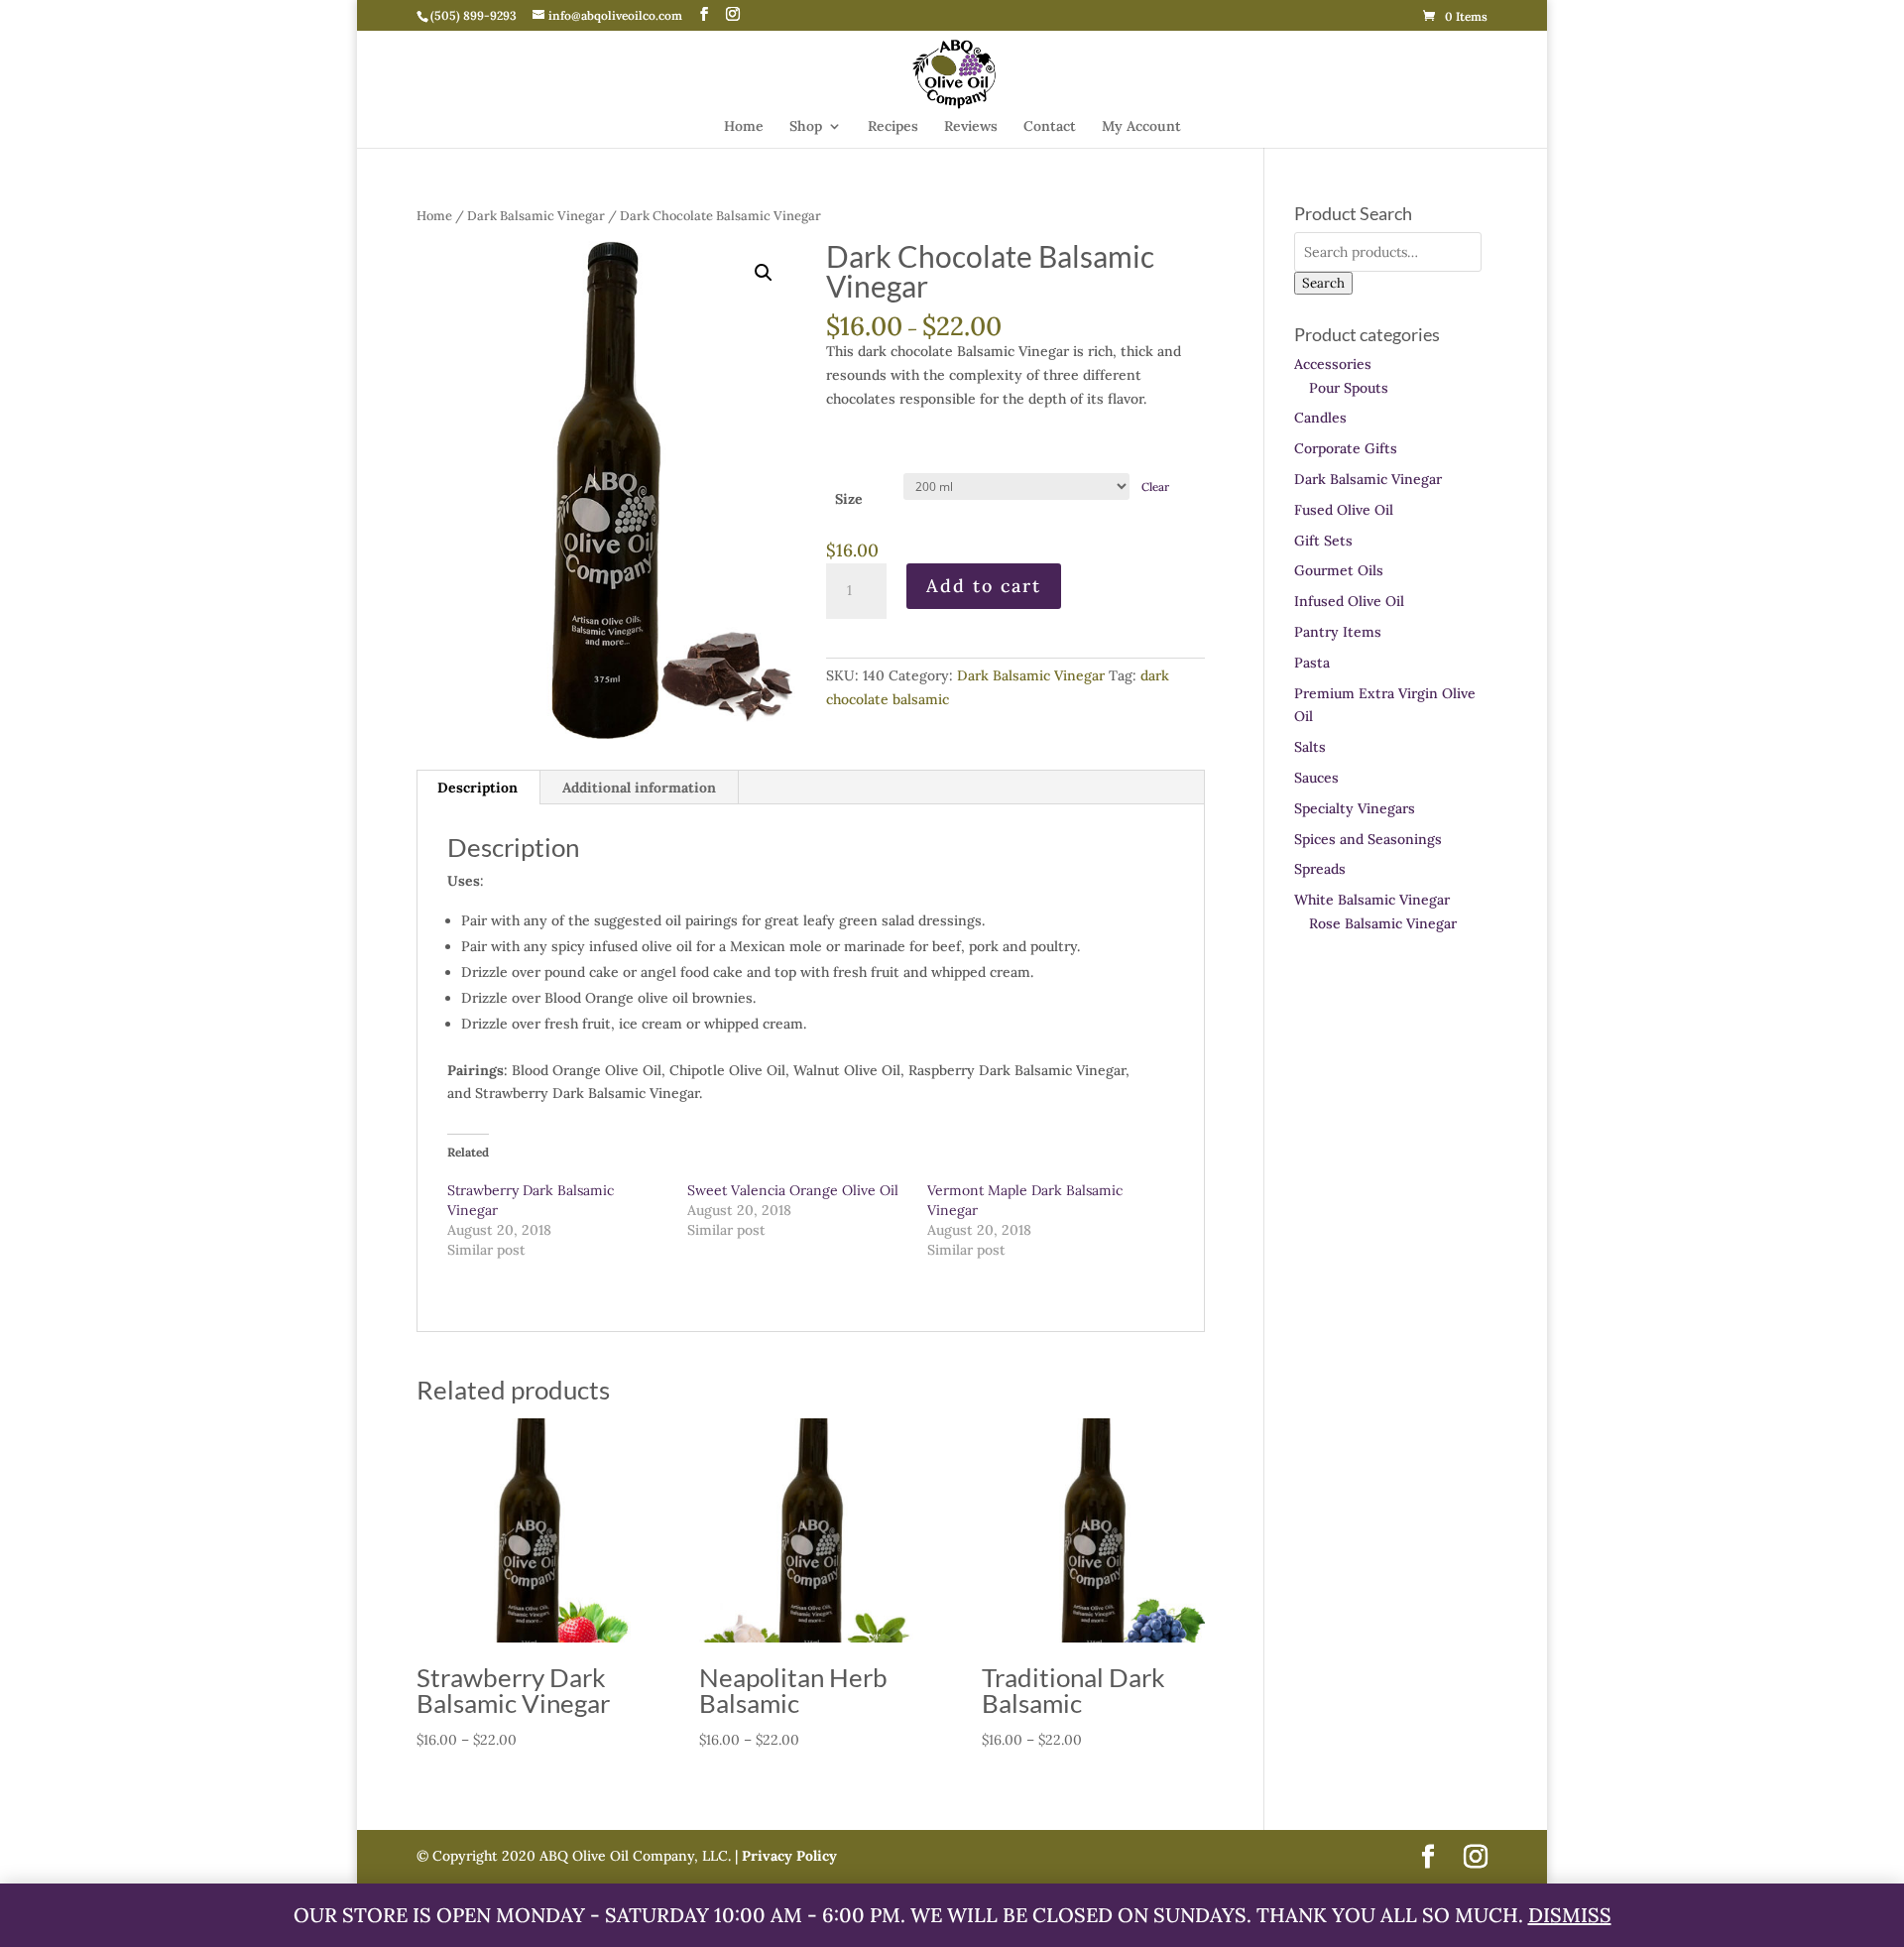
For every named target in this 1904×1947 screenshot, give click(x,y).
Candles (1320, 418)
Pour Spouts (1349, 388)
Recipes (893, 127)
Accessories (1333, 364)
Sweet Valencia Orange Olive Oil (793, 1190)
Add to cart (984, 586)
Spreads (1320, 869)
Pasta (1312, 663)
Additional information (639, 788)
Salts (1310, 747)
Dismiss (1570, 1915)
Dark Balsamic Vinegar (536, 216)
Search (1323, 283)
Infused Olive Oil (1349, 601)
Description (477, 788)
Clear (1155, 487)
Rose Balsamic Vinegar (1383, 923)
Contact (1050, 127)
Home (744, 127)
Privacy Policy (787, 1856)
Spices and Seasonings (1368, 839)
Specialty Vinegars (1355, 808)
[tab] (478, 788)
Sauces (1316, 778)
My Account (1141, 127)
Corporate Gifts (1346, 448)
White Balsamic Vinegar (1372, 900)
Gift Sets (1323, 541)
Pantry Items (1338, 632)
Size (849, 499)
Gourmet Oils (1339, 570)
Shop (806, 127)
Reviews (971, 127)
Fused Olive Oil (1344, 510)
